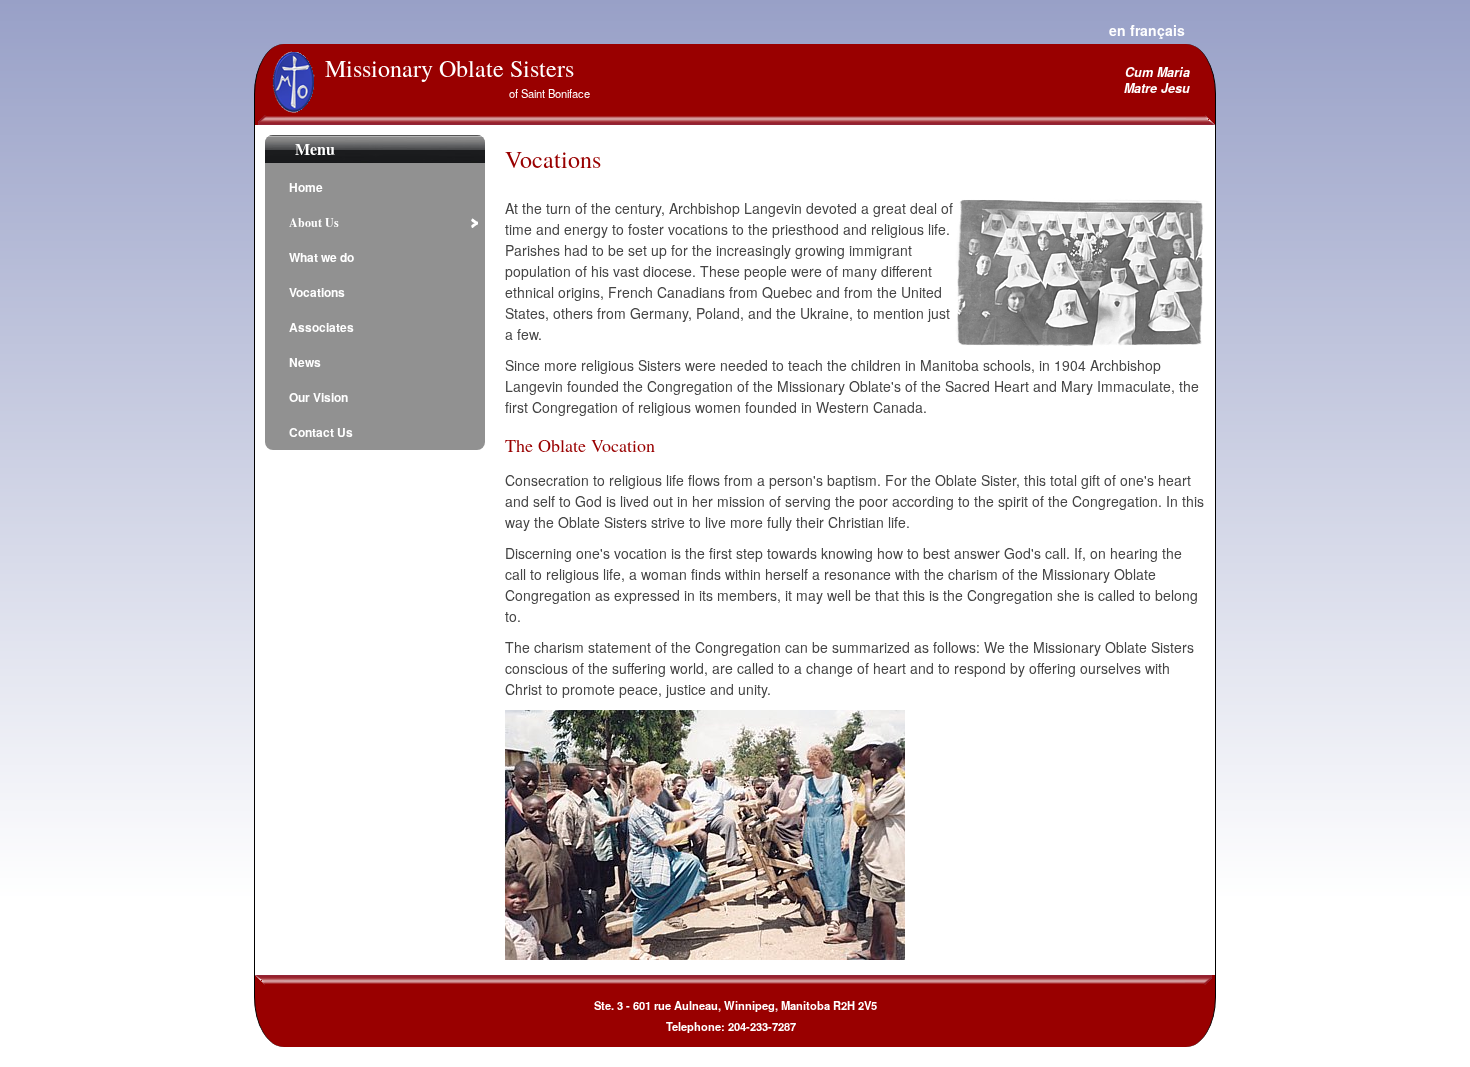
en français (1147, 30)
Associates (321, 327)
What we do (321, 257)
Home (306, 187)
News (305, 362)
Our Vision (318, 397)
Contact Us (321, 432)
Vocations (317, 292)
